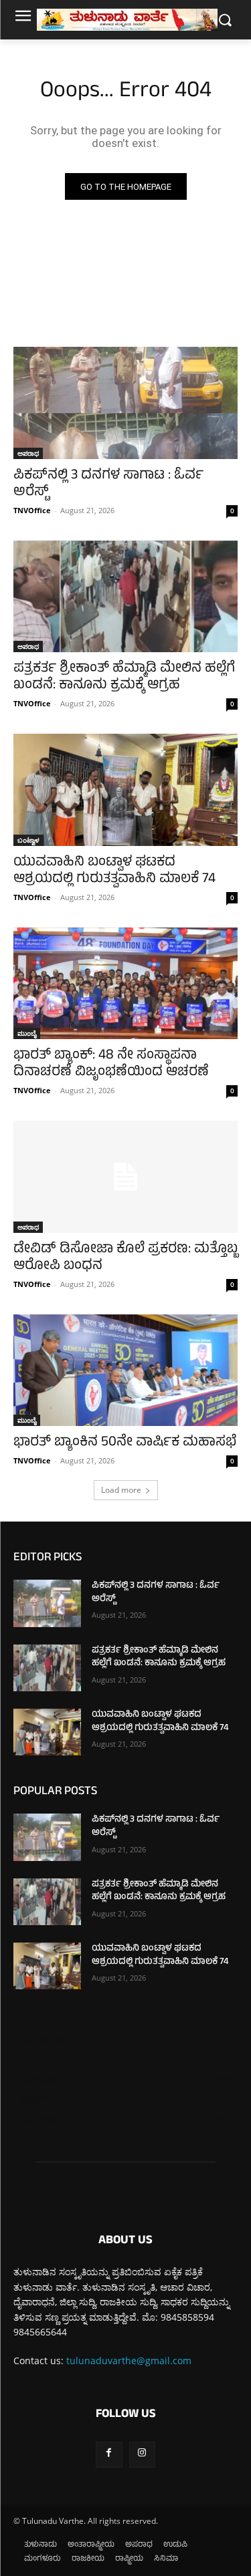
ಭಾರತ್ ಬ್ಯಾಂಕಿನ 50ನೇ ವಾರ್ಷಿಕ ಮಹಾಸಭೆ (125, 1443)
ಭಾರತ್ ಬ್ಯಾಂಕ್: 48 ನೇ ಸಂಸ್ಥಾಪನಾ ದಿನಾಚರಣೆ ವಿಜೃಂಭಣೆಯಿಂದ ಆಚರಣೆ (111, 1064)
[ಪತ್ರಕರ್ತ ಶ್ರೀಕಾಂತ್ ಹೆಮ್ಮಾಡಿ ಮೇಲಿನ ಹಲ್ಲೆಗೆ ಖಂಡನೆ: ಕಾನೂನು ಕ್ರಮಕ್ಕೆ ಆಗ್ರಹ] (125, 597)
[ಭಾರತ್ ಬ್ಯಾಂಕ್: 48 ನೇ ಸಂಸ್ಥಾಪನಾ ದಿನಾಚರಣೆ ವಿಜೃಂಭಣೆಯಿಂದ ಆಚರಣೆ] (125, 984)
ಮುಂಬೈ (27, 1033)
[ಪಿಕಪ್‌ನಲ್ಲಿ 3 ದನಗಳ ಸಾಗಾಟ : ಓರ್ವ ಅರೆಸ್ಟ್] (125, 403)
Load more (121, 1490)
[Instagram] (142, 2455)
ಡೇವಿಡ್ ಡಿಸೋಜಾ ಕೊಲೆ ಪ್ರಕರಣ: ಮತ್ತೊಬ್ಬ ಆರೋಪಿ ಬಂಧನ (125, 1258)
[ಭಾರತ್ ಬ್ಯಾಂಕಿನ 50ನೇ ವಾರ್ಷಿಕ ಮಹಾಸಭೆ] (125, 1371)
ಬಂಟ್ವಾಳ (28, 840)
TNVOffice (32, 510)
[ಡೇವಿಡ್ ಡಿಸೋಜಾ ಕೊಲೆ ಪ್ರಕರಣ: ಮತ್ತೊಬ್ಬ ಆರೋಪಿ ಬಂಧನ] (125, 1177)
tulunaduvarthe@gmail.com (129, 2360)
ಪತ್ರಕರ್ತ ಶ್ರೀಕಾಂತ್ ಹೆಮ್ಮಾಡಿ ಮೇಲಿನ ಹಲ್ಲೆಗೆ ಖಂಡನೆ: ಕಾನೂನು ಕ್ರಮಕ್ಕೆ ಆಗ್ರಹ (124, 678)
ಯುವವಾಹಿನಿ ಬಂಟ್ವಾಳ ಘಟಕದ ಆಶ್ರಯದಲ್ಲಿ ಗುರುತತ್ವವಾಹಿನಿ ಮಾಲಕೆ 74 (114, 871)
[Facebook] (109, 2455)
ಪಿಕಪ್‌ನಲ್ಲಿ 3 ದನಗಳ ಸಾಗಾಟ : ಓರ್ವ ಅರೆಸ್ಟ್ (108, 484)
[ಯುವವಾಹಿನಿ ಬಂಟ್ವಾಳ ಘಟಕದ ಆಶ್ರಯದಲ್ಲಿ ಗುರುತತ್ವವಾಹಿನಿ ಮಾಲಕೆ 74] (125, 790)
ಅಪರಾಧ (28, 453)
